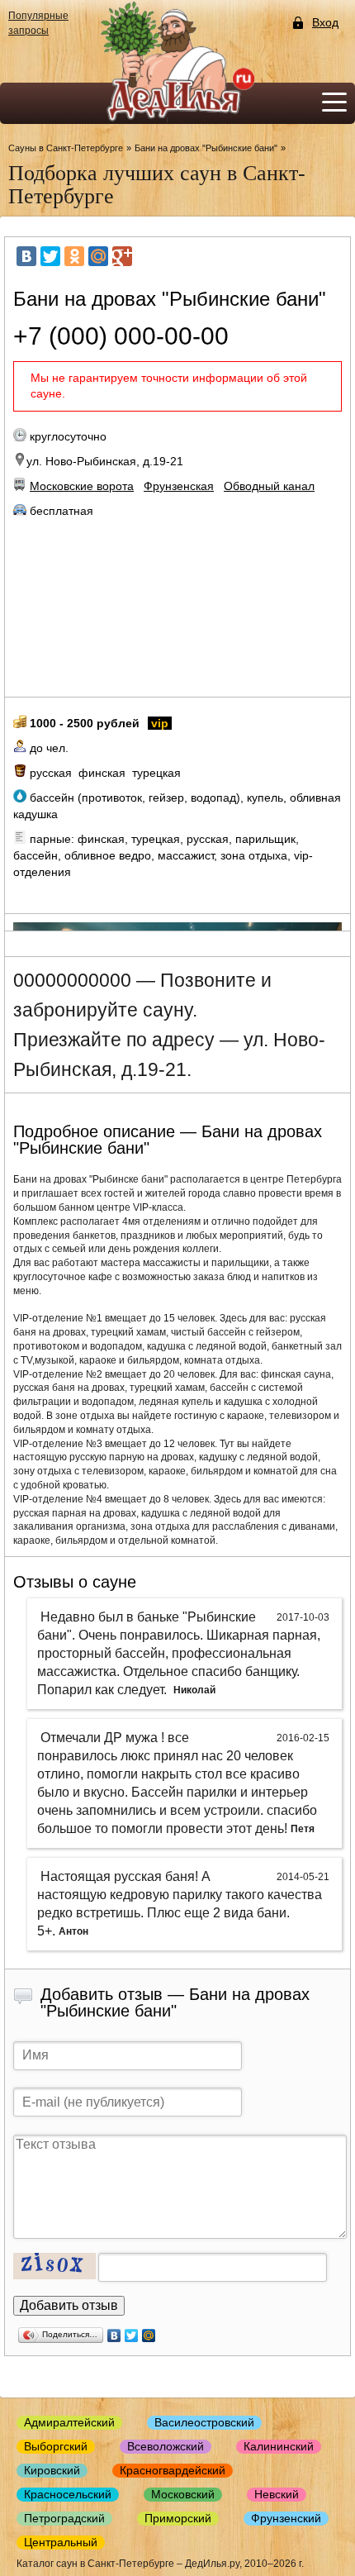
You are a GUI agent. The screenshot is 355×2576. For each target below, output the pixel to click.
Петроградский (64, 2518)
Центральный (61, 2542)
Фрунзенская (179, 486)
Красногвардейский (173, 2470)
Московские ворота (82, 486)
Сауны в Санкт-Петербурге (66, 148)
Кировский (52, 2470)
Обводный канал (269, 486)
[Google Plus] (122, 256)
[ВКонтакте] (26, 256)
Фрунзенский (286, 2518)
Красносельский (68, 2494)
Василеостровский (204, 2422)
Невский (277, 2494)
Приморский (178, 2518)
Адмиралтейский (69, 2422)
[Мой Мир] (98, 256)
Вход (325, 23)
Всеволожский (166, 2446)
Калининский (279, 2446)
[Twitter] (50, 256)
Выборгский (56, 2446)
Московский (183, 2494)
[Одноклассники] (74, 256)
